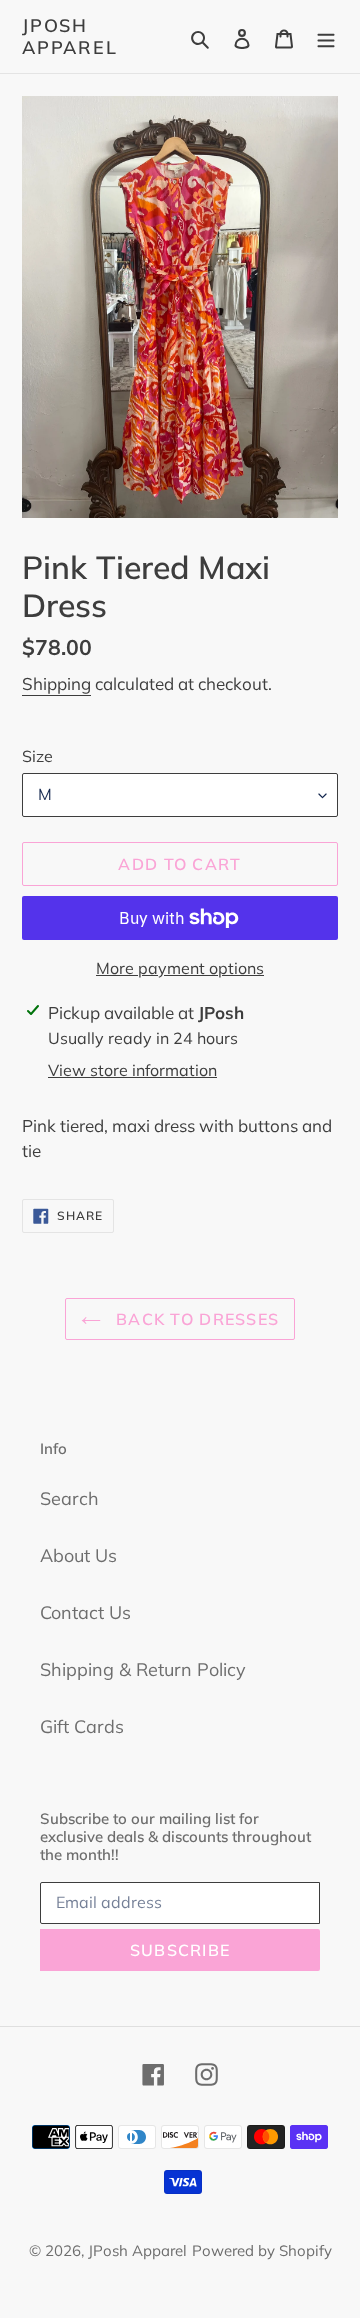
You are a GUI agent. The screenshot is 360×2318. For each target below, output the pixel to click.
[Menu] (326, 36)
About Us (78, 1555)
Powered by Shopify (262, 2250)
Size (37, 756)
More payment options (180, 968)
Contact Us (85, 1612)
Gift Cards (82, 1726)
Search (69, 1498)
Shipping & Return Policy (143, 1669)
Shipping (56, 683)
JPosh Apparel (70, 36)
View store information (132, 1070)
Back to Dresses (195, 1319)
